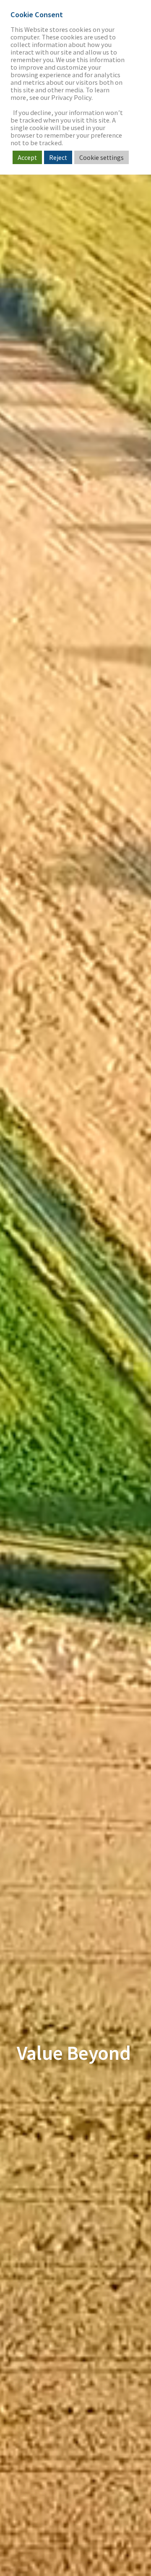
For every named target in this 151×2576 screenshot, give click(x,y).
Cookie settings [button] (102, 157)
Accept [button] (27, 157)
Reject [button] (58, 157)
